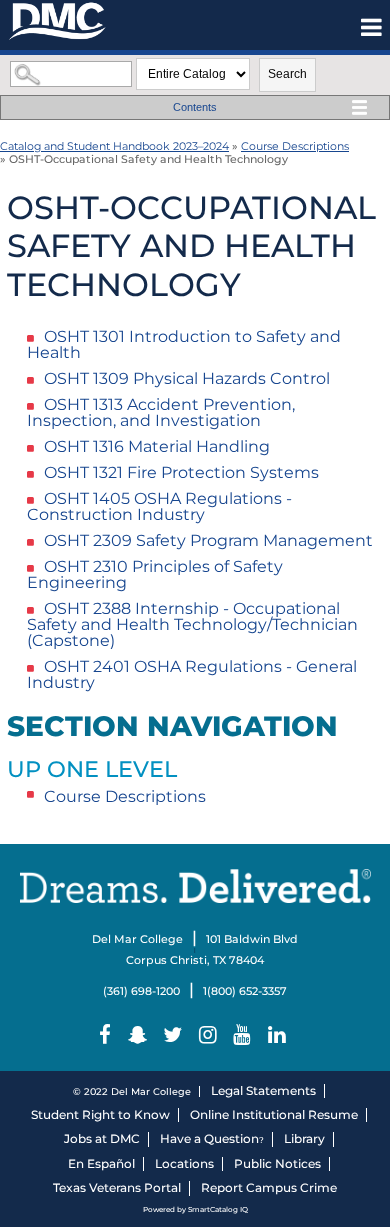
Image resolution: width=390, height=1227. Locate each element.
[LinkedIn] (278, 1035)
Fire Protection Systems (181, 472)
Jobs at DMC (102, 1138)
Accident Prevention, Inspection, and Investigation (161, 412)
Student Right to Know (100, 1114)
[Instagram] (210, 1035)
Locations (184, 1163)
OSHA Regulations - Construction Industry (159, 506)
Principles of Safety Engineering (155, 574)
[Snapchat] (140, 1035)
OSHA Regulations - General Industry (192, 674)
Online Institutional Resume (274, 1114)
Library (304, 1138)
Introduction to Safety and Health (184, 344)
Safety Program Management (208, 540)
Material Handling (157, 446)
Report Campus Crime (269, 1187)
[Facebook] (107, 1035)
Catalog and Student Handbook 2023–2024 (114, 146)
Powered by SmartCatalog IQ (195, 1209)
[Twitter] (175, 1035)
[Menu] (371, 27)
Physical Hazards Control (187, 378)
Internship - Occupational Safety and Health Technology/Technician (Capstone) (192, 624)
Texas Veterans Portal (117, 1187)
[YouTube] (244, 1035)
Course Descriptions (295, 146)
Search (287, 74)
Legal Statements (263, 1090)
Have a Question (209, 1138)
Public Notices (277, 1163)
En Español (101, 1163)
